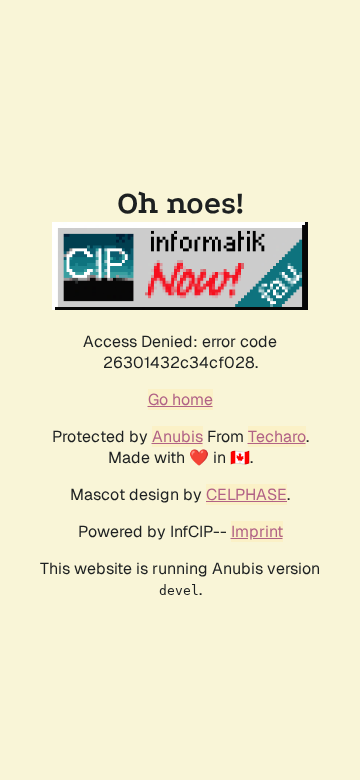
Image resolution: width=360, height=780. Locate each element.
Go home (180, 399)
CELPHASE (246, 494)
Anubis (177, 436)
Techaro (277, 436)
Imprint (257, 531)
